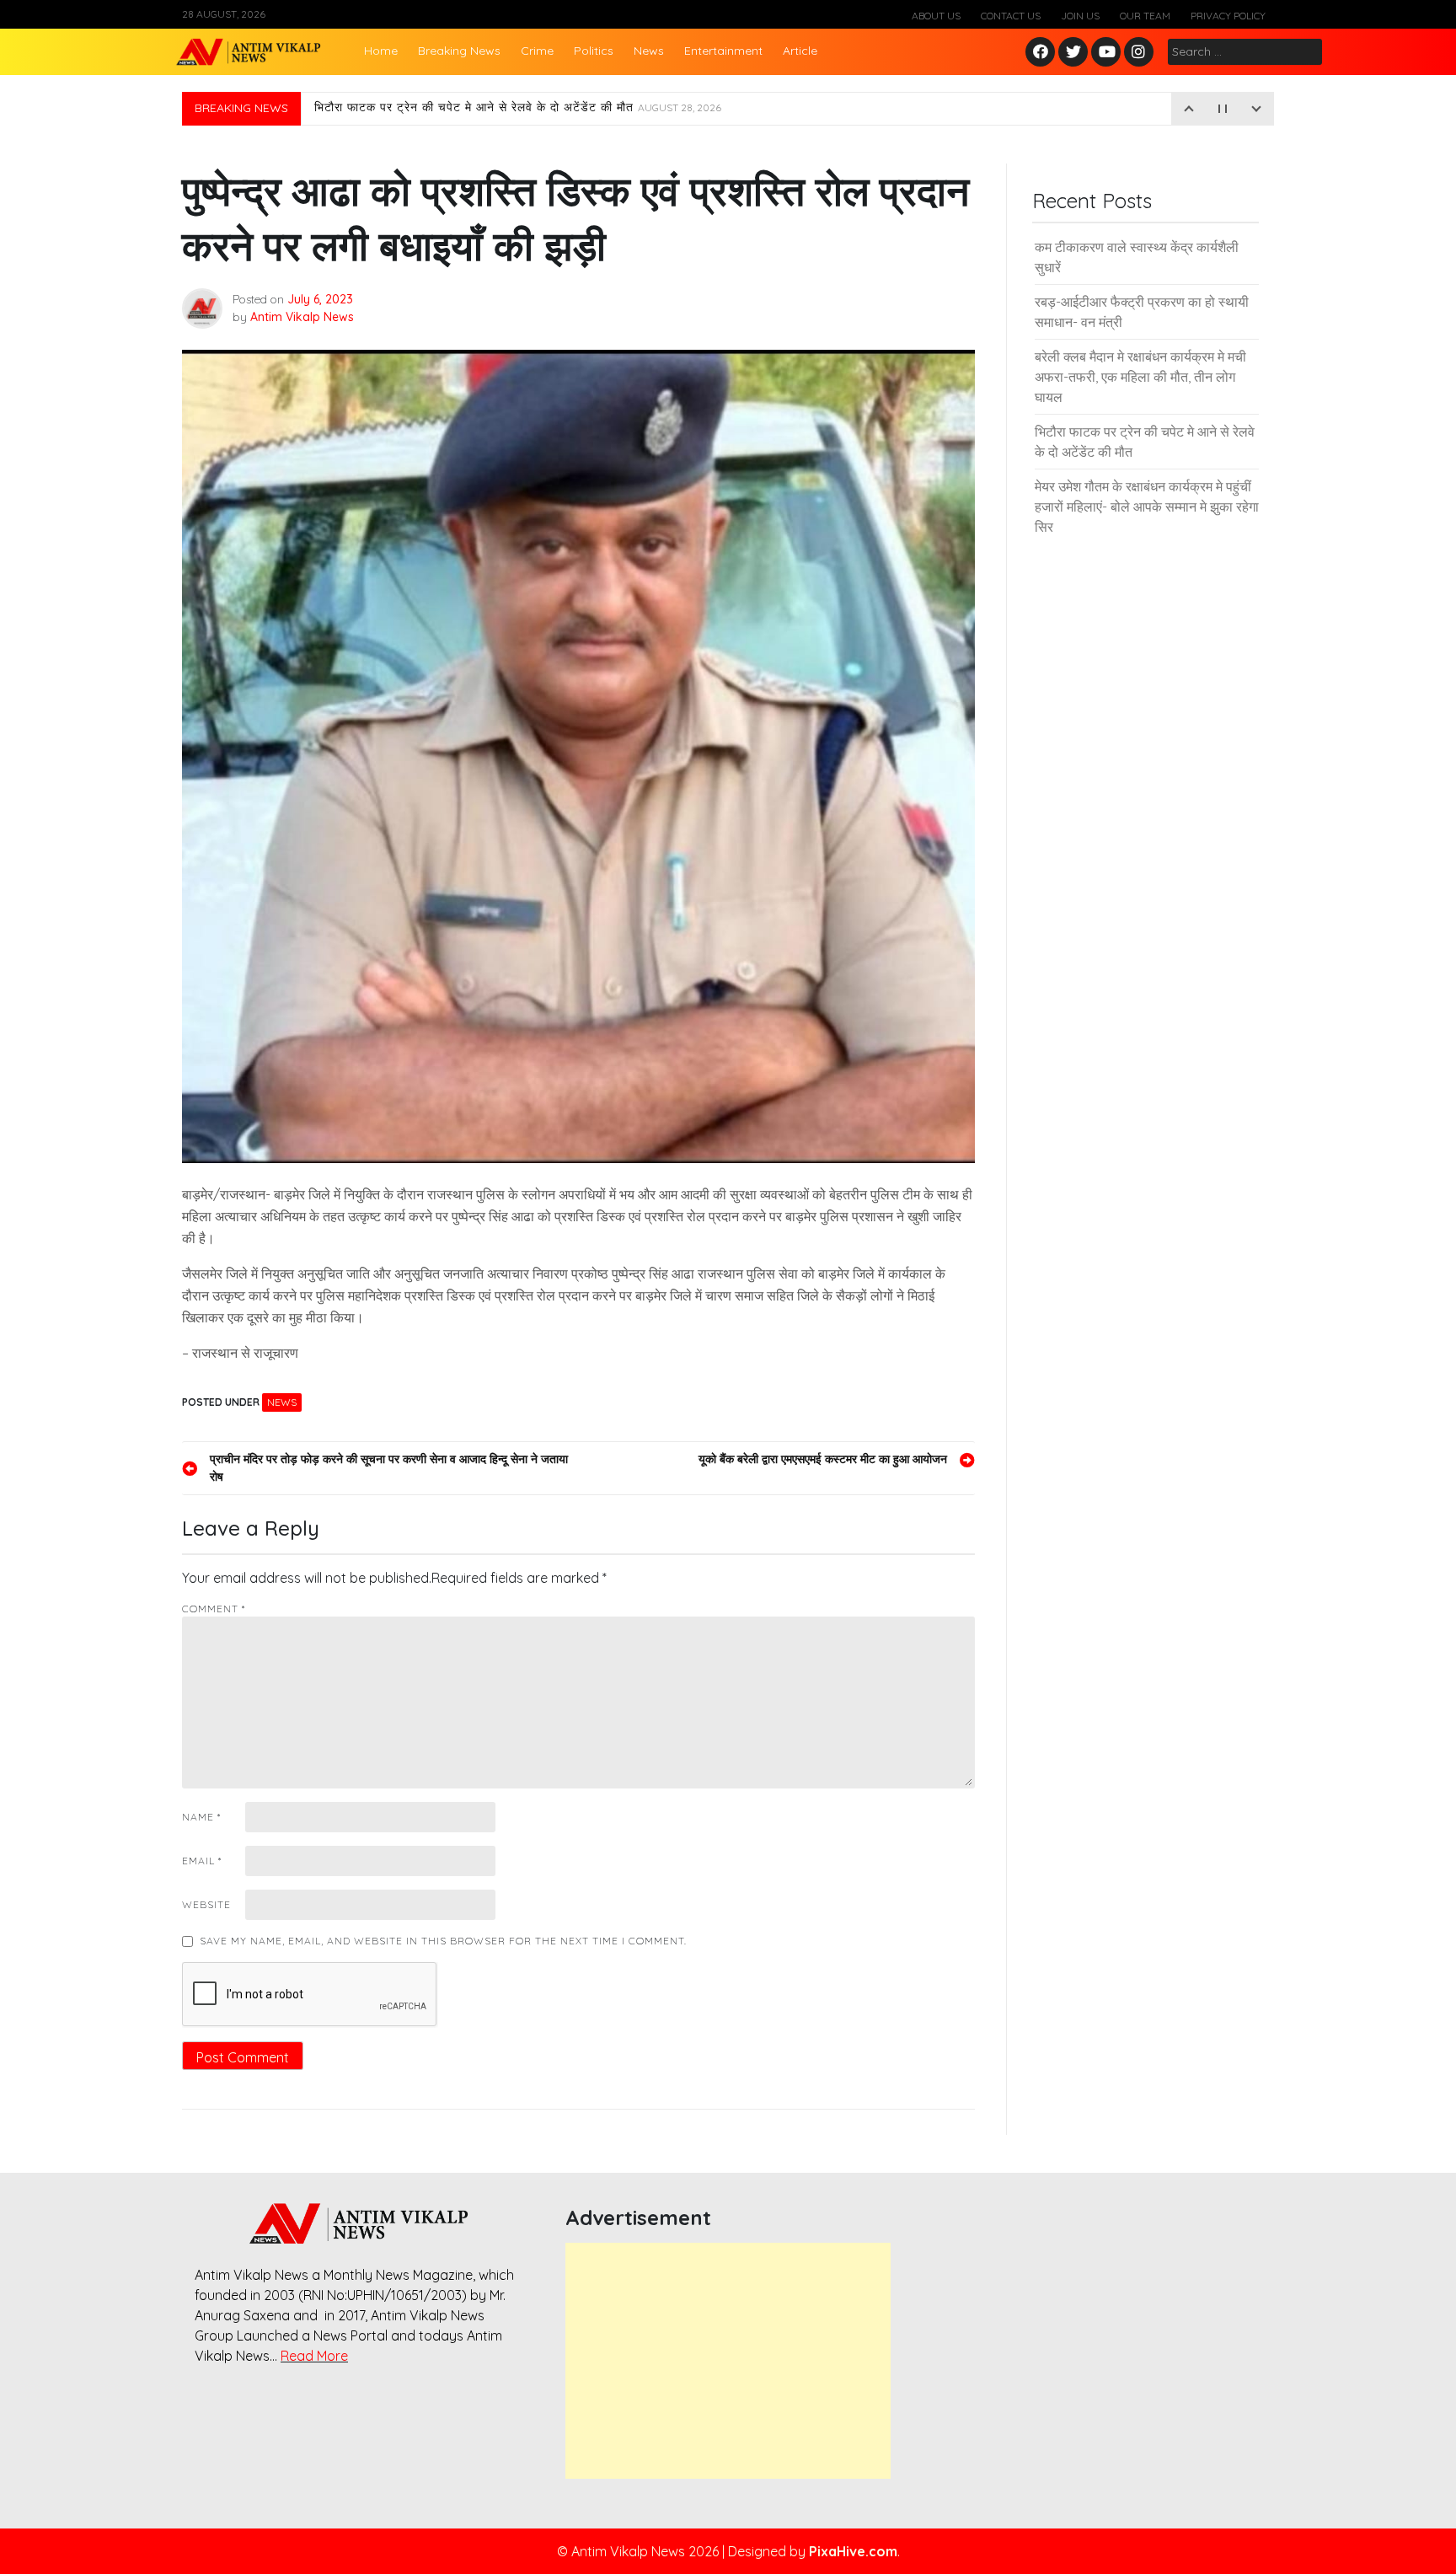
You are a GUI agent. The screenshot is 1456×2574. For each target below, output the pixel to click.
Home (381, 51)
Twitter (1073, 53)
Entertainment (723, 51)
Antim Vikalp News (302, 317)
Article (800, 51)
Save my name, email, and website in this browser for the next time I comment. (443, 1941)
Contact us (1011, 16)
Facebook (1043, 53)
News (649, 51)
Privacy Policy (1228, 16)
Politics (594, 51)
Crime (537, 51)
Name (201, 1817)
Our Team (1145, 16)
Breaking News (459, 51)
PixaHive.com (853, 2551)
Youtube (1107, 53)
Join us (1080, 16)
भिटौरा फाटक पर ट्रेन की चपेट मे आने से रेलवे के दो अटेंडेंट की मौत (518, 109)
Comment (214, 1609)
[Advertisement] (728, 2361)
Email (202, 1861)
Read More (314, 2356)
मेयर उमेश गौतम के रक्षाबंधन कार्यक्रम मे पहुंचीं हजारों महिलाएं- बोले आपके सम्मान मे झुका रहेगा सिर (1147, 507)
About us (936, 16)
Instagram (1143, 53)
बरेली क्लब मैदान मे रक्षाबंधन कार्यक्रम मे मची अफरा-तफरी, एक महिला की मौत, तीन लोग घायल (1140, 377)
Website (206, 1904)
